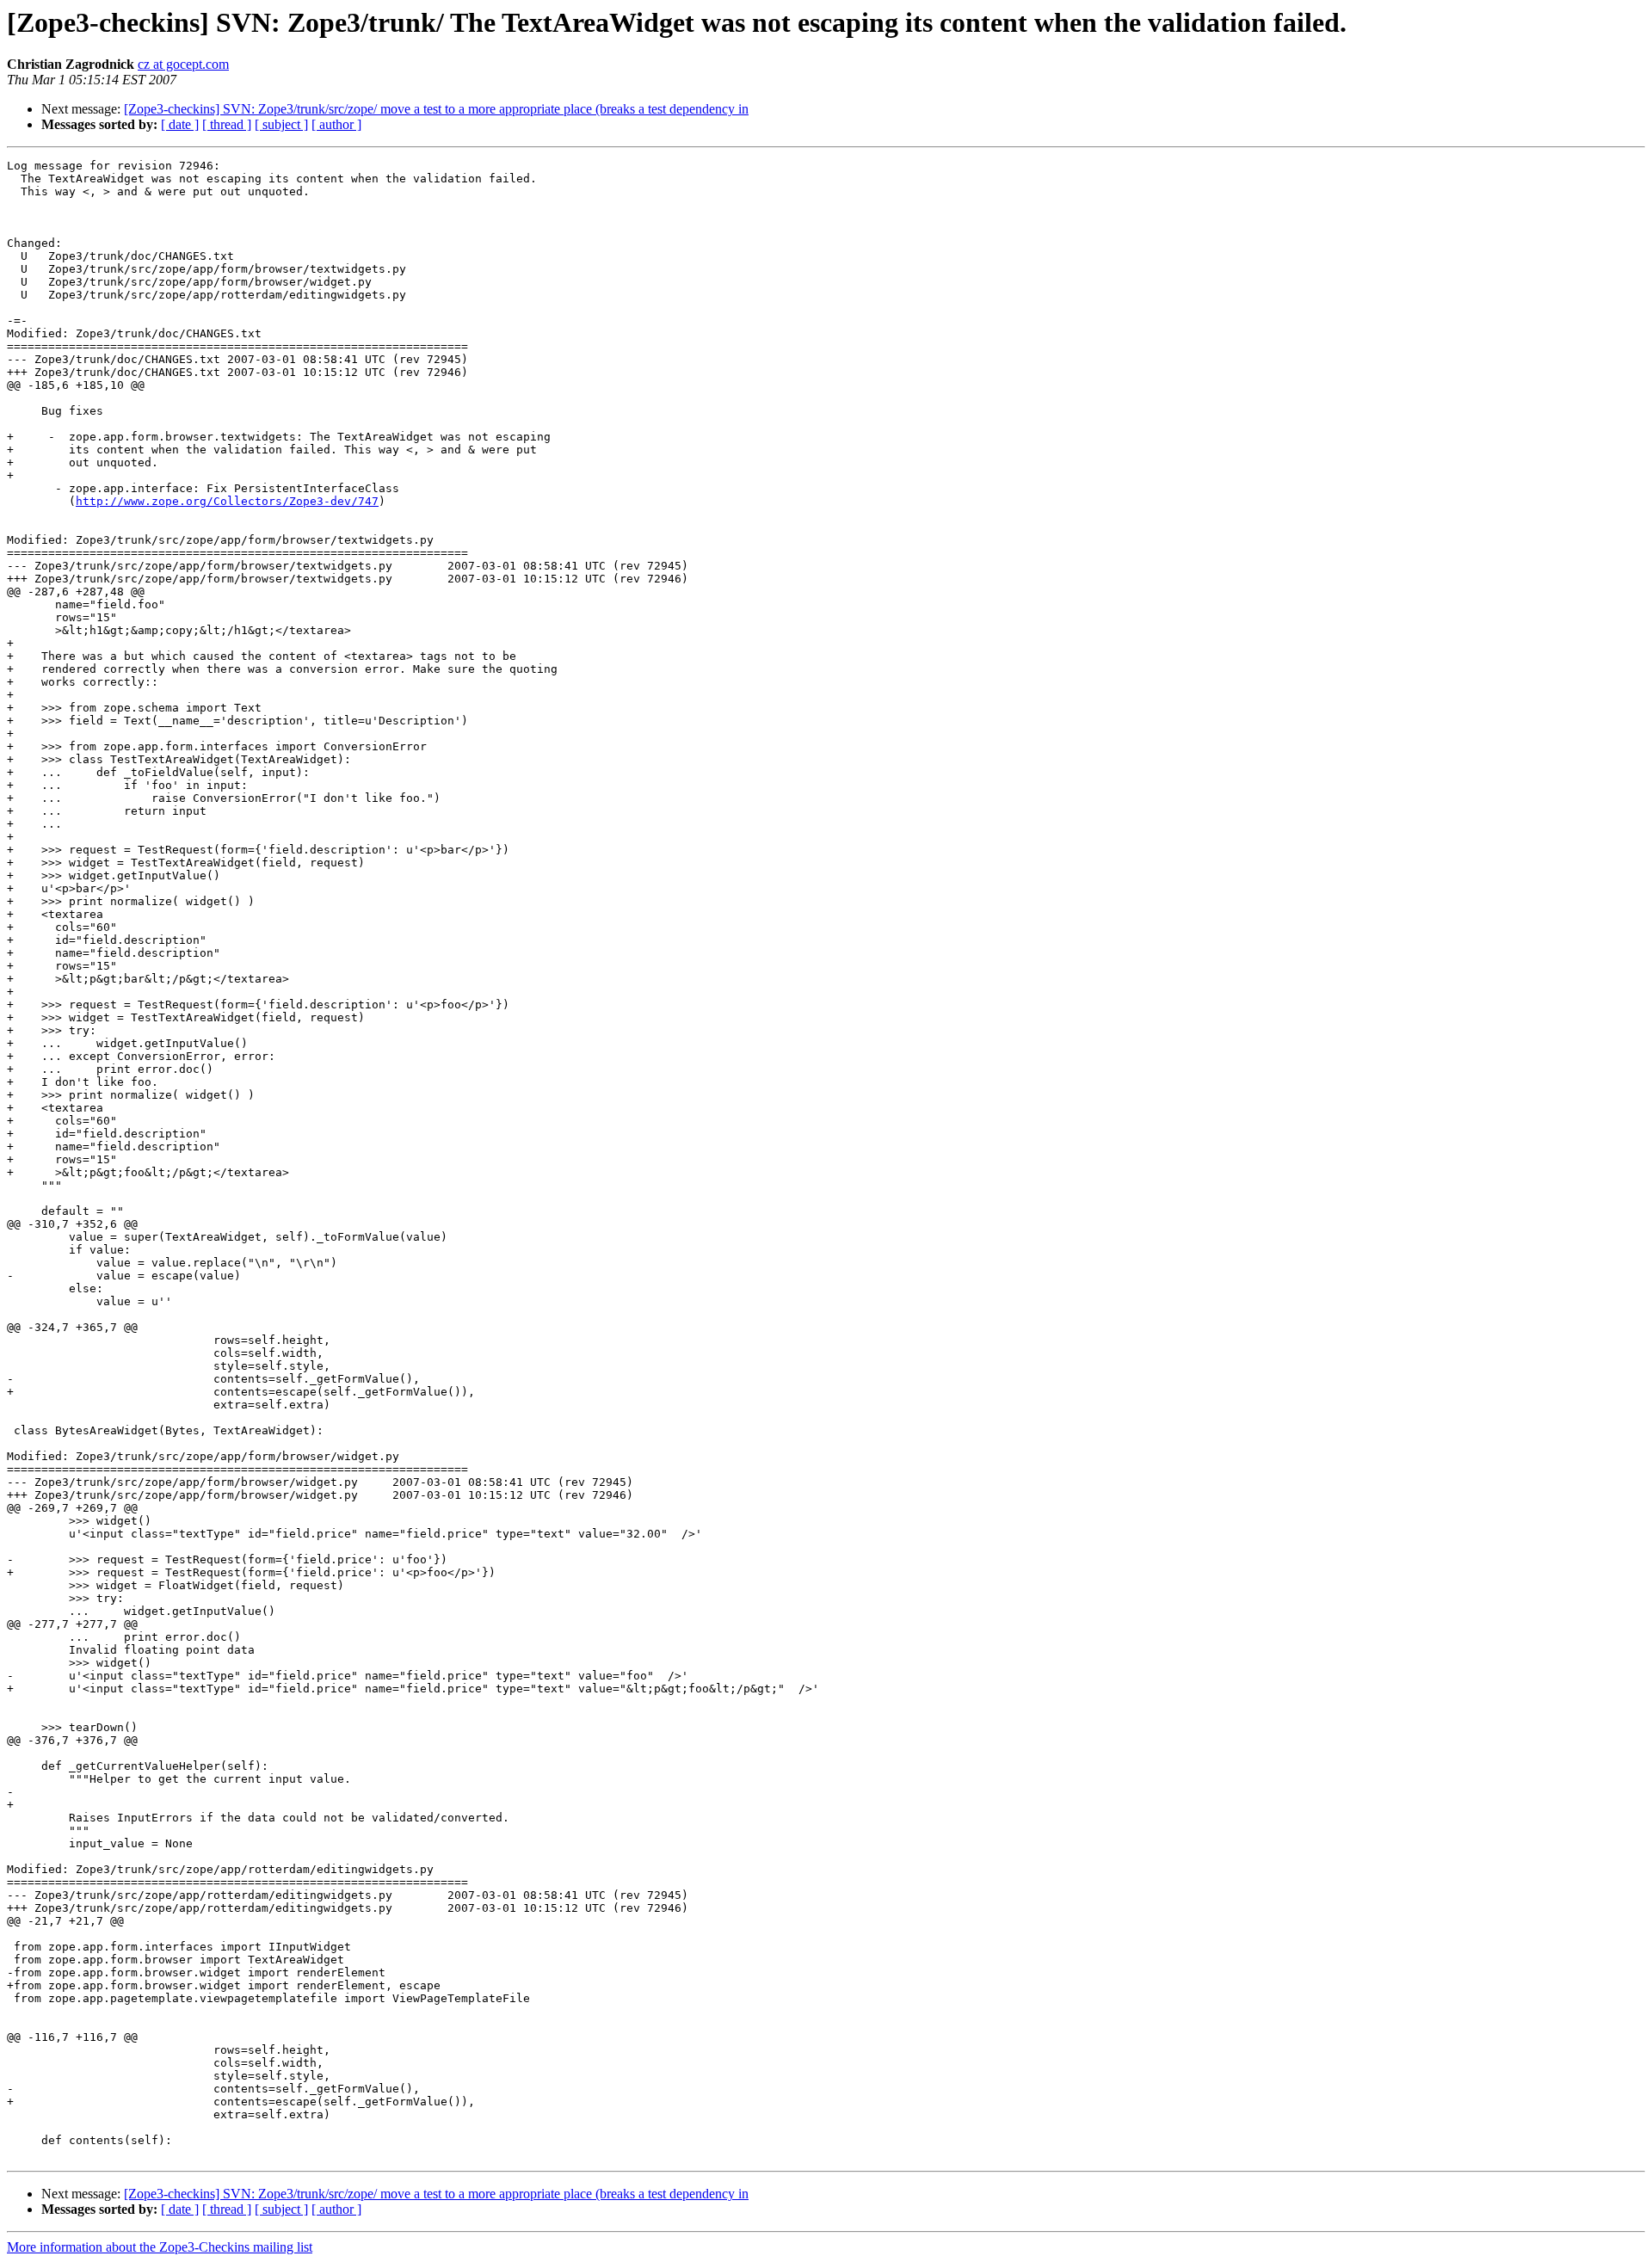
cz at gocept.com (183, 64)
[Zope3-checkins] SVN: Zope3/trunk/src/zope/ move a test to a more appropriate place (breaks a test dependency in (436, 109)
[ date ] (180, 124)
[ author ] (336, 124)
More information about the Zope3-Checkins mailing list (160, 2247)
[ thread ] (227, 124)
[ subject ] (281, 124)
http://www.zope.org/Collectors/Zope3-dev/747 (227, 501)
